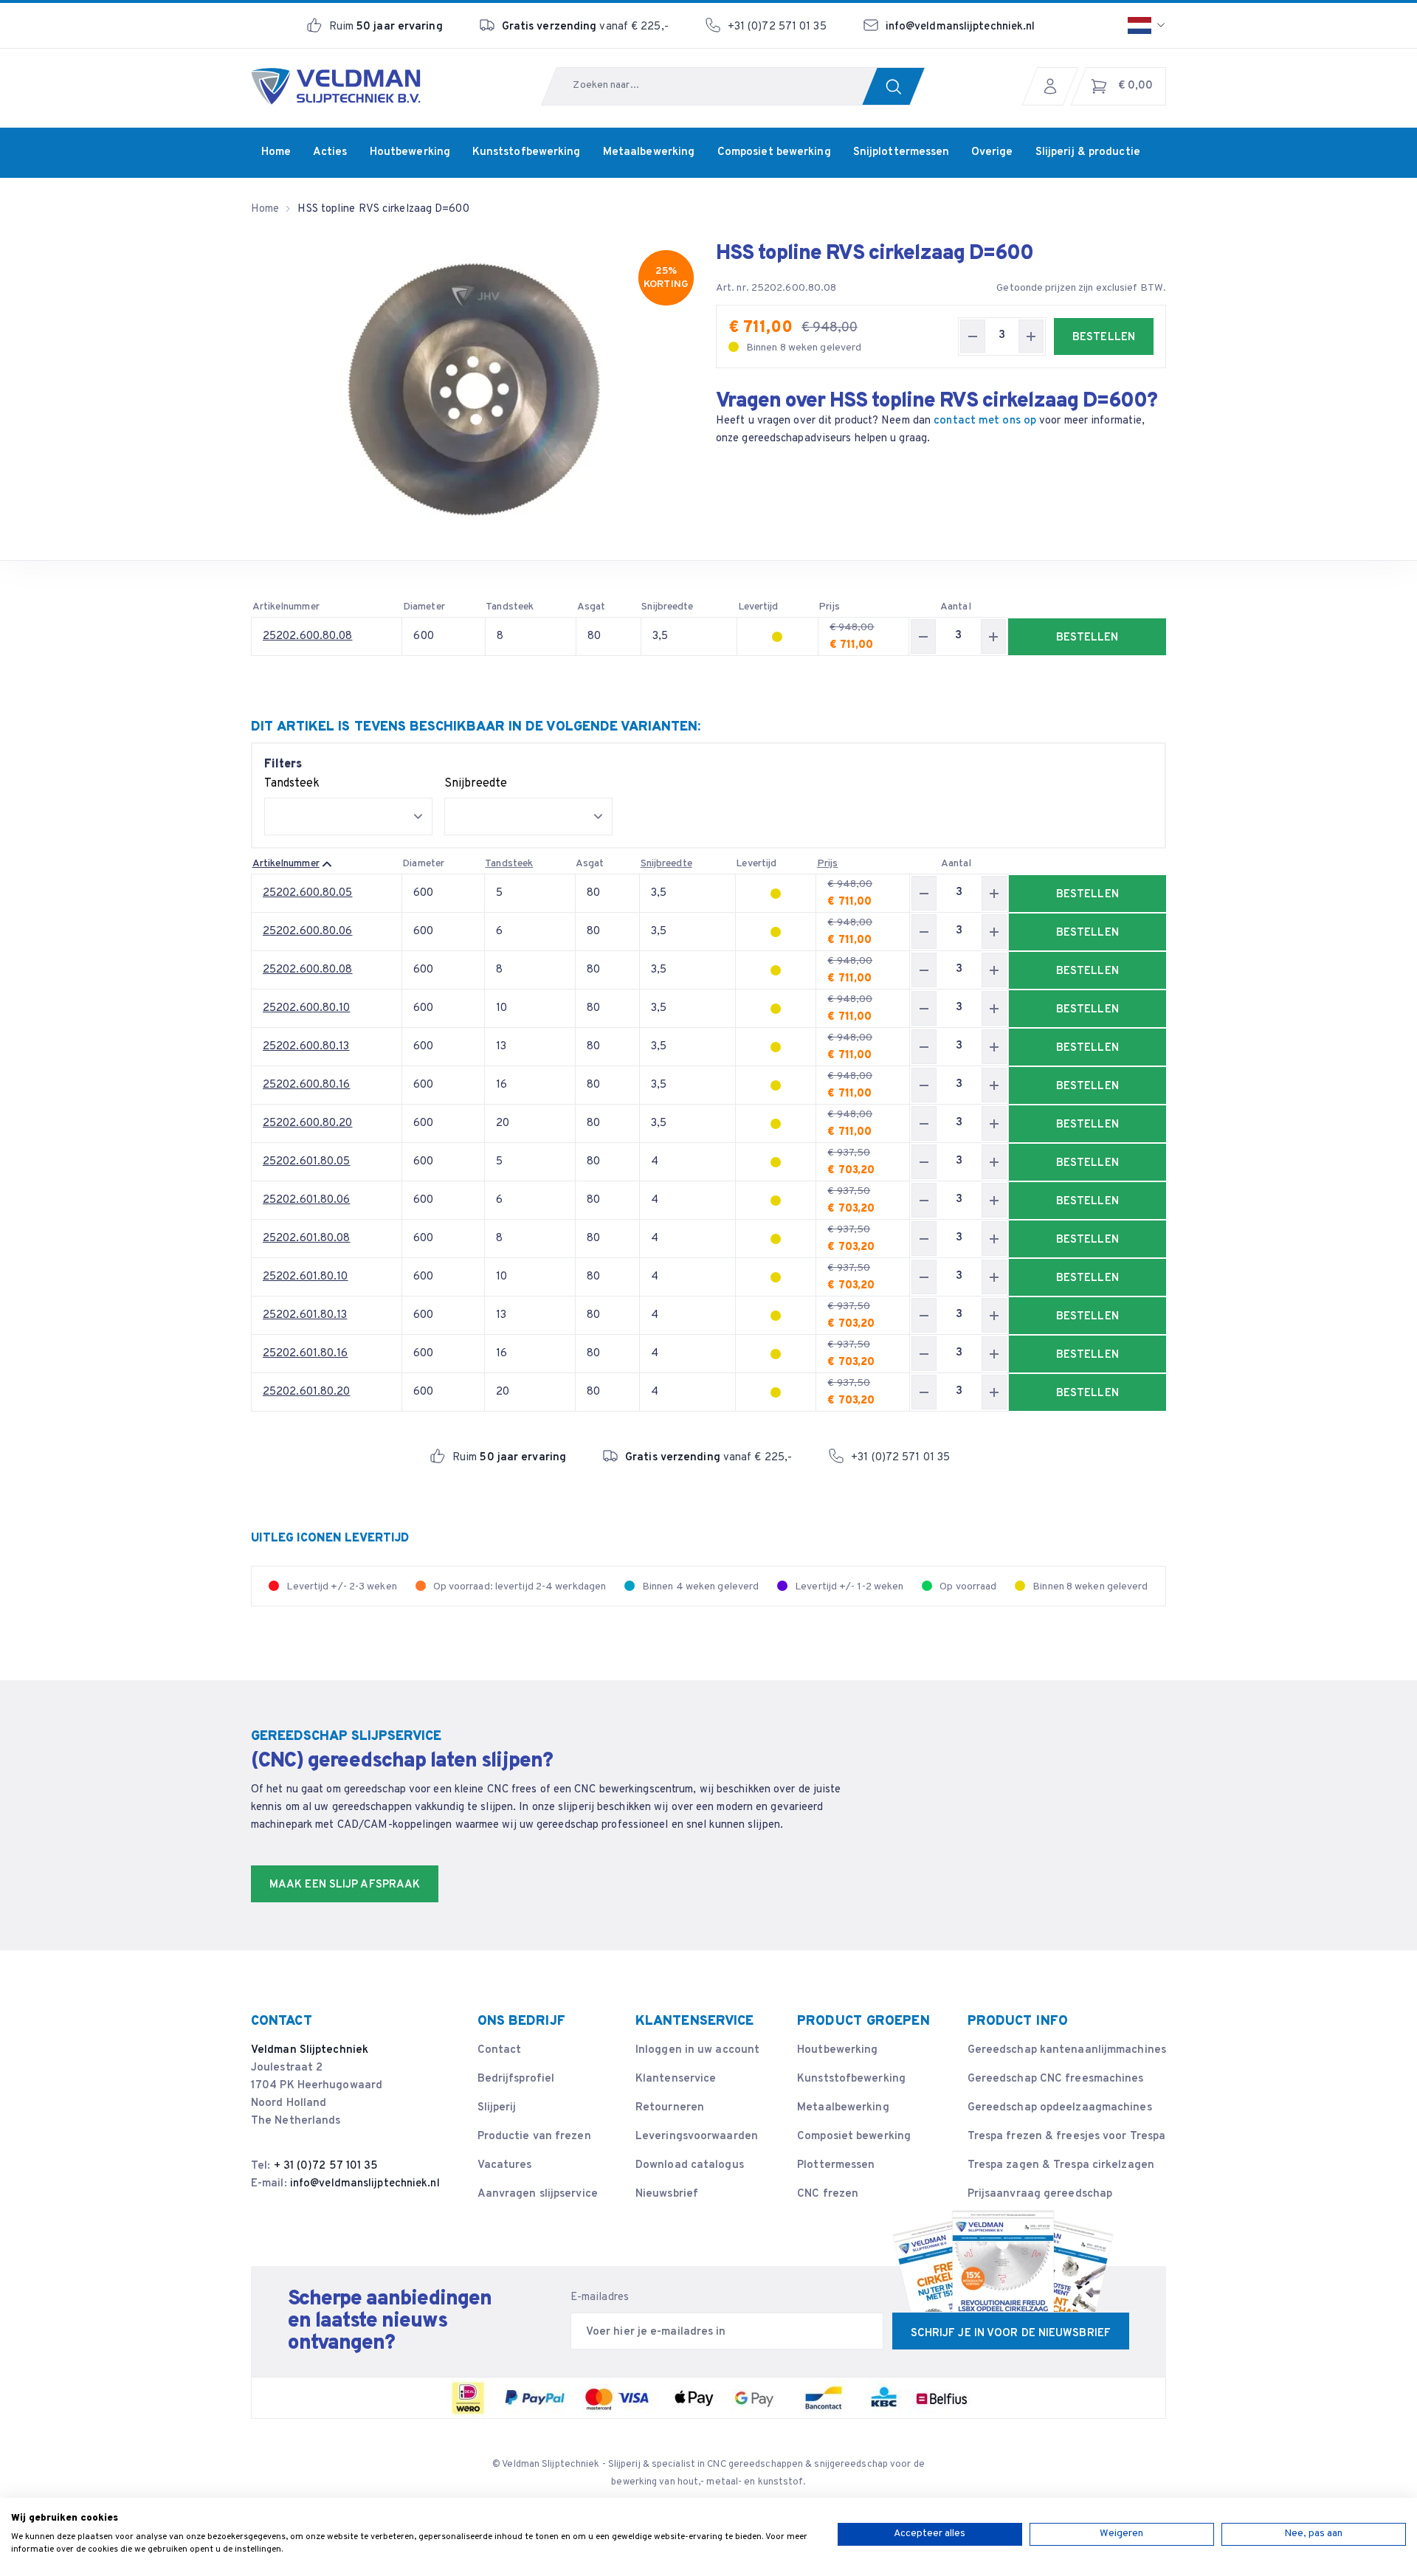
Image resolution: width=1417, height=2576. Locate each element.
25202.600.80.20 (308, 1123)
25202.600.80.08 (308, 636)
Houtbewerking (837, 2050)
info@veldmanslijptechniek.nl (961, 27)
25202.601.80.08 (307, 1239)
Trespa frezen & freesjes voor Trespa (1067, 2137)
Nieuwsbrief (667, 2194)
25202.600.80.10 (307, 1008)
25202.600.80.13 (306, 1047)
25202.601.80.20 (307, 1392)
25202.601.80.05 (307, 1162)
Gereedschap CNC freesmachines (1056, 2079)
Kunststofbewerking (851, 2079)
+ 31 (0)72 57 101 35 (326, 2166)
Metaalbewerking (843, 2108)
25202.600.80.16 (307, 1085)
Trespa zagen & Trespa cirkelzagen (1061, 2165)
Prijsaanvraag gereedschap (1040, 2194)
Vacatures (505, 2165)
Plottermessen (836, 2165)
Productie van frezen (534, 2137)
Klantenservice (676, 2079)
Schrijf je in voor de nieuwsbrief (1011, 2334)
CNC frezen (828, 2194)
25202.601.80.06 (307, 1200)
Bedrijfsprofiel (516, 2079)
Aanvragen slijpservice (538, 2194)
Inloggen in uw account (697, 2050)
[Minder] (973, 336)
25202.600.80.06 (308, 932)
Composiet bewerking (854, 2137)
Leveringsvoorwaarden (697, 2137)
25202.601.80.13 (305, 1315)
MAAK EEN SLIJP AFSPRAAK (345, 1885)
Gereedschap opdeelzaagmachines (1060, 2108)
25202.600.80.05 (308, 893)
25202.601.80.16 (306, 1354)
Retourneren (670, 2108)
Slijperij (497, 2108)
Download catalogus (690, 2165)
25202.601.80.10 (306, 1277)
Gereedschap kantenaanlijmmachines (1067, 2050)
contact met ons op (985, 421)
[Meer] (1031, 336)
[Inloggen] (1054, 86)
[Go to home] (336, 86)
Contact (500, 2050)
